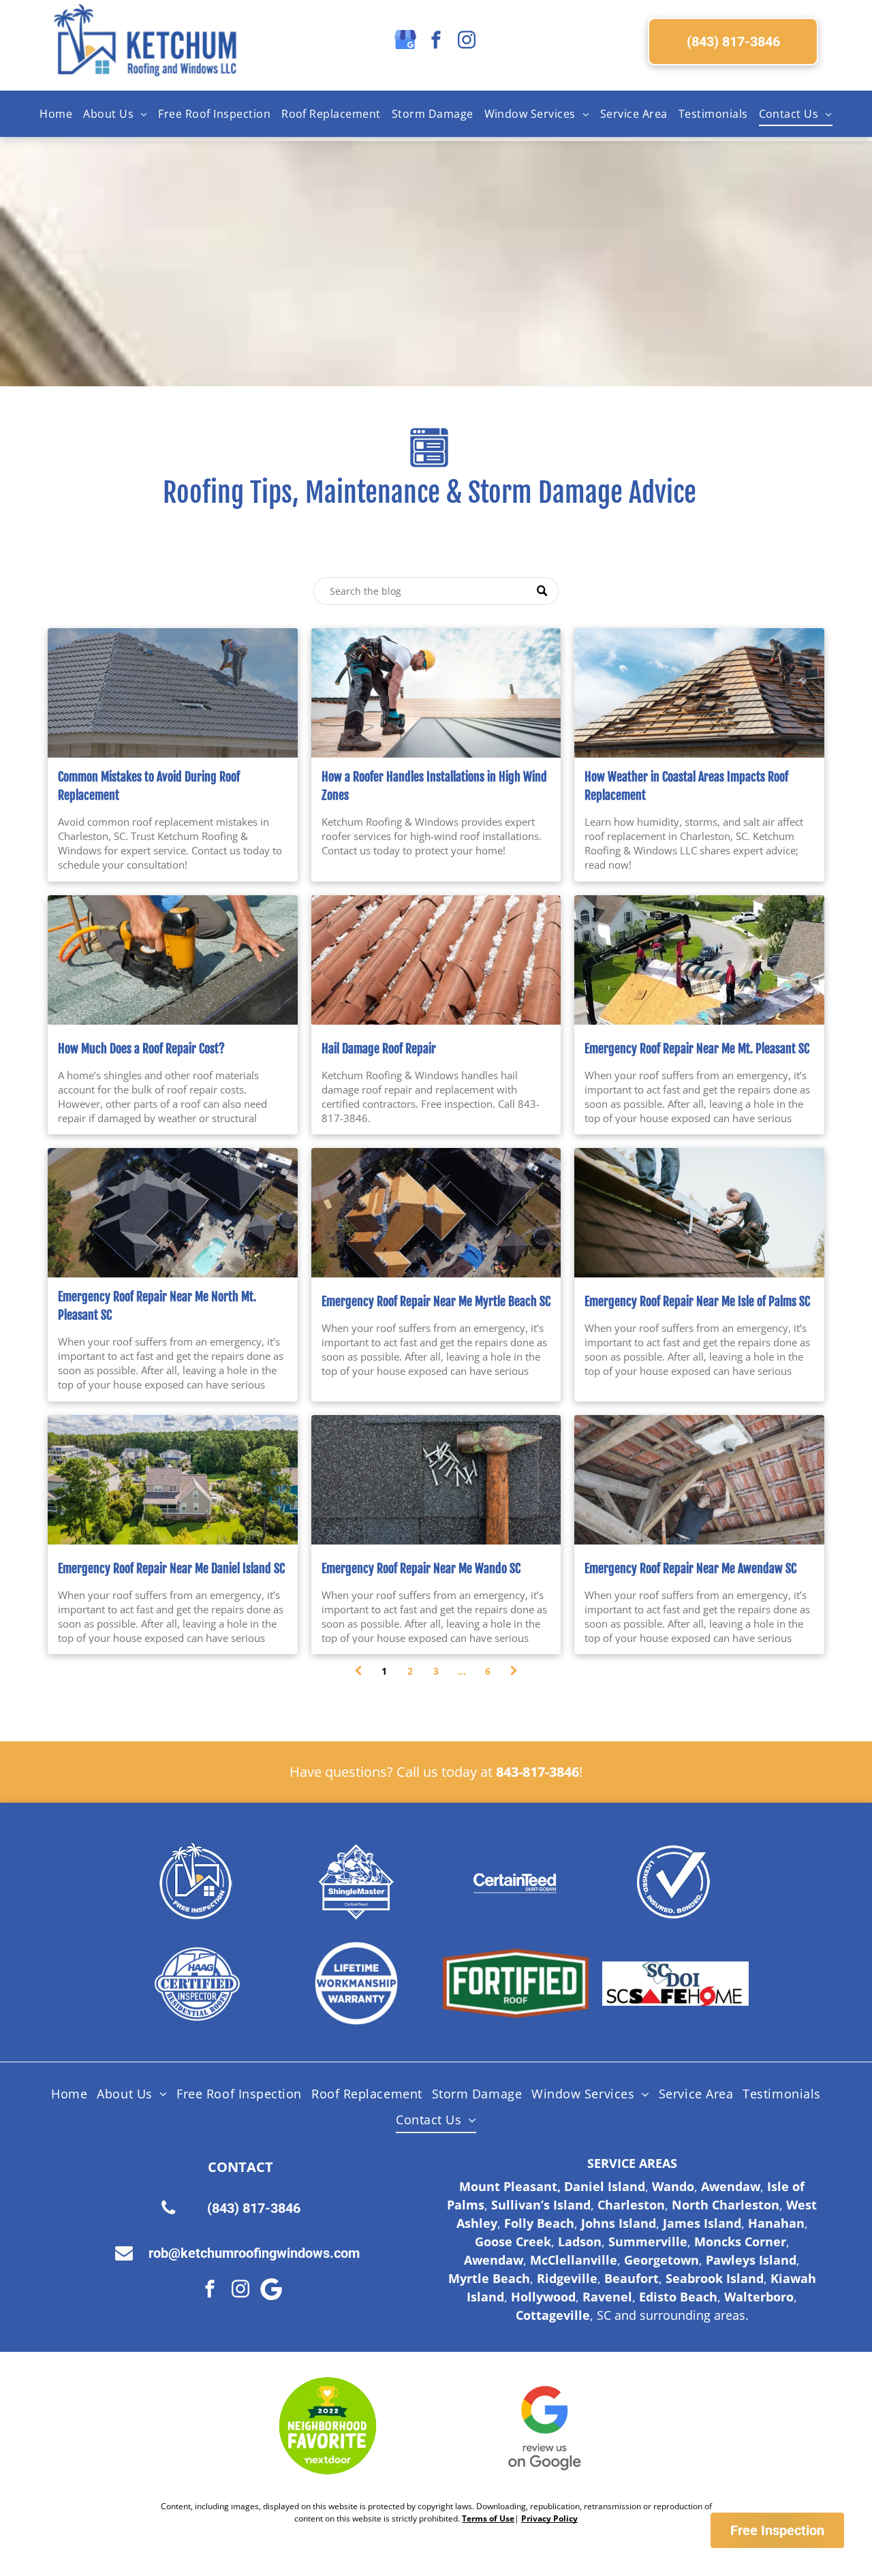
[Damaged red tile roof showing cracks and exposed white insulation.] (436, 960)
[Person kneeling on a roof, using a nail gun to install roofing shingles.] (173, 960)
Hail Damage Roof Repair (379, 1049)
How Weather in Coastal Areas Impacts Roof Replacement (686, 786)
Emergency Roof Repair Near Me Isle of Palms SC (697, 1301)
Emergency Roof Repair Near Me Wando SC (421, 1568)
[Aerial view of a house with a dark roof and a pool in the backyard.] (173, 1213)
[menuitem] (56, 114)
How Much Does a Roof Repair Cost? (141, 1049)
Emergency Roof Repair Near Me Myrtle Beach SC (436, 1301)
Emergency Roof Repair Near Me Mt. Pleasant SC (697, 1049)
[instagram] (467, 41)
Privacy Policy (549, 2518)
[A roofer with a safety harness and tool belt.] (436, 693)
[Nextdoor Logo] (328, 2426)
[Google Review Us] (545, 2426)
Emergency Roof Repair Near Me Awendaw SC (690, 1568)
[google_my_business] (405, 41)
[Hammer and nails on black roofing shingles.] (436, 1480)
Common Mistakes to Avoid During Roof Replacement (149, 786)
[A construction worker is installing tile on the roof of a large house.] (173, 693)
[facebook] (436, 41)
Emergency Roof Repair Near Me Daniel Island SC (171, 1568)
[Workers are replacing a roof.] (699, 693)
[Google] (271, 2291)
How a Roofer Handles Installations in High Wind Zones (434, 786)
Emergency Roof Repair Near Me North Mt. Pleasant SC (157, 1306)
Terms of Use (488, 2518)
